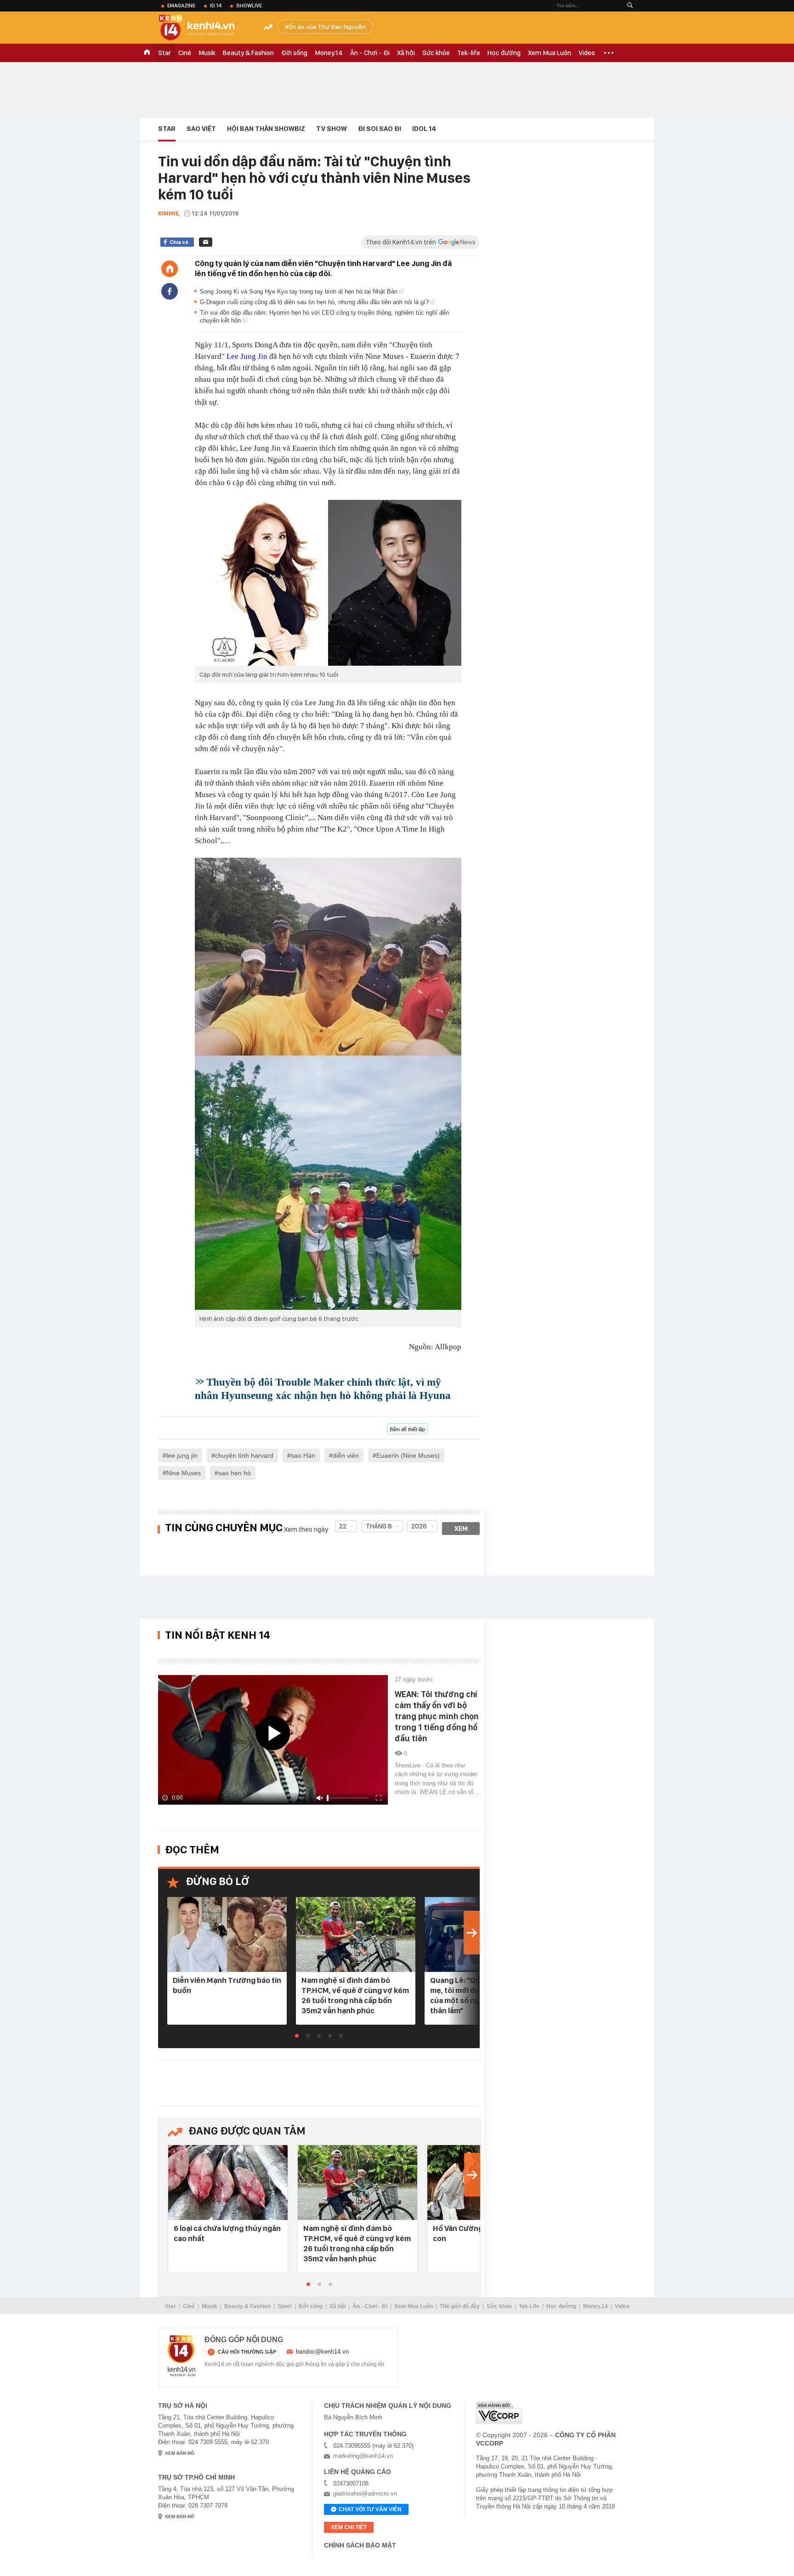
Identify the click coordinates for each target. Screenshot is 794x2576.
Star (164, 53)
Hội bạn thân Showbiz (266, 129)
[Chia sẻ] (170, 291)
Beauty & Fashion (248, 53)
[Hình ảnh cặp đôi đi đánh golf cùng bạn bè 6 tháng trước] (328, 1084)
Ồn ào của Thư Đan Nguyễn (327, 27)
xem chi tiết (349, 2527)
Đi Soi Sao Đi (380, 129)
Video (587, 53)
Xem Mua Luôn (550, 53)
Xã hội (406, 53)
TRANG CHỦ (147, 53)
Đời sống (294, 53)
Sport (285, 2306)
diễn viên (346, 1455)
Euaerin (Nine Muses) (408, 1455)
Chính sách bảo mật (360, 2545)
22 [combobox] (343, 1526)
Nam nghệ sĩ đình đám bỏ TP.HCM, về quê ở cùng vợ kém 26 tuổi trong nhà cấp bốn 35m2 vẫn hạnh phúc (355, 1995)
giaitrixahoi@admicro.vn (365, 2494)
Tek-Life (529, 2306)
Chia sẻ (179, 242)
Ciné (185, 53)
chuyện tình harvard (244, 1455)
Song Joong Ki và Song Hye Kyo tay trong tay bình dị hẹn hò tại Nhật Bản (300, 292)
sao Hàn (303, 1455)
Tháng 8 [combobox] (379, 1526)
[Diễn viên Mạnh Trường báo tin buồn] (227, 1935)
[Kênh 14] (181, 2356)
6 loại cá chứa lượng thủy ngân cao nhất (227, 2233)
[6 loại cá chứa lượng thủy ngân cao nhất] (228, 2183)
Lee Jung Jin (247, 356)
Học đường (504, 53)
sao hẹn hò (235, 1473)
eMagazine (181, 6)
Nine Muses (184, 1473)
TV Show (332, 129)
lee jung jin (182, 1455)
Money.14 (329, 53)
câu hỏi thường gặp (247, 2352)
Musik (207, 53)
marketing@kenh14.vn (363, 2456)
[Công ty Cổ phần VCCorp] (499, 2413)
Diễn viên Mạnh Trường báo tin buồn (227, 1985)
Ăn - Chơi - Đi (370, 53)
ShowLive (249, 6)
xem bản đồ (180, 2453)
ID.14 (216, 6)
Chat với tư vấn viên (370, 2509)
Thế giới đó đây (460, 2306)
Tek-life (469, 53)
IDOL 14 (424, 129)
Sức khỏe (436, 53)
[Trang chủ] (170, 269)
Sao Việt (201, 129)
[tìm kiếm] (630, 6)
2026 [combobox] (419, 1526)
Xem (461, 1529)
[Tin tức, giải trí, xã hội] (204, 28)
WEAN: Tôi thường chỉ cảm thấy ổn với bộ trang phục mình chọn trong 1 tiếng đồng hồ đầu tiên (437, 1716)
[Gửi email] (206, 242)
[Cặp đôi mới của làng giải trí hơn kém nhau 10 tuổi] (328, 583)
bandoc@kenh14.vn (322, 2352)
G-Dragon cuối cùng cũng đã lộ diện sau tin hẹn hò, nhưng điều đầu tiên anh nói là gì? (315, 302)
